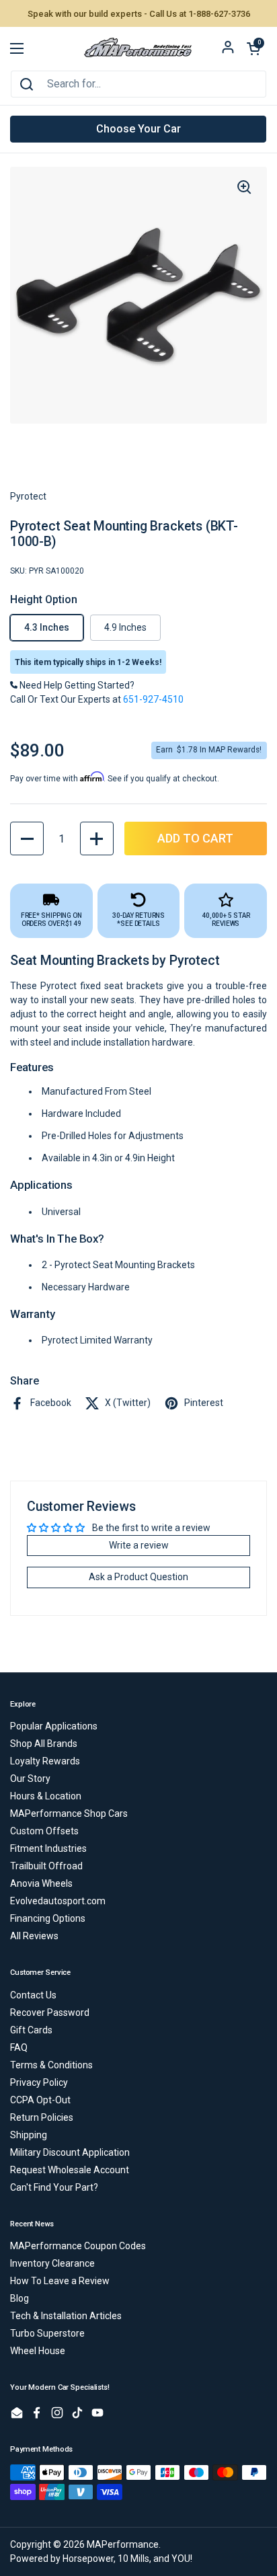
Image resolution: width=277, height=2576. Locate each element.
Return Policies (42, 2117)
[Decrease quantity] (27, 838)
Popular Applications (54, 1726)
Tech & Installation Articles (66, 2316)
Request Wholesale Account (70, 2170)
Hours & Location (46, 1796)
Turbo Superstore (47, 2333)
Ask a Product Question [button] (138, 1577)
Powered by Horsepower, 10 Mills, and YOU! (101, 2559)
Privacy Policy (39, 2082)
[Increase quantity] (97, 838)
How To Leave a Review (60, 2281)
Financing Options (48, 1918)
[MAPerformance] (138, 48)
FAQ (19, 2047)
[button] (253, 48)
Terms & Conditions (51, 2065)
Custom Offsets (44, 1831)
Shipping (29, 2135)
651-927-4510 (153, 699)
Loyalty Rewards (45, 1761)
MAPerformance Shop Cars (69, 1813)
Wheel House (38, 2351)
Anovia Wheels (41, 1883)
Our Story (30, 1779)
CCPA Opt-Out (40, 2100)
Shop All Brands (44, 1744)
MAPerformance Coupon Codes (78, 2246)
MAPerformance (123, 2544)
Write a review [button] (139, 1545)
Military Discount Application (70, 2152)
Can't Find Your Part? (54, 2187)
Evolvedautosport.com (58, 1901)
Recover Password (50, 2013)
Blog (19, 2298)
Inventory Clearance (52, 2263)
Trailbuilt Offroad (46, 1866)
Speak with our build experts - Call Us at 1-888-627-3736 (139, 14)
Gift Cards (31, 2030)
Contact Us (33, 1995)
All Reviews (34, 1936)
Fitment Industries (48, 1848)
